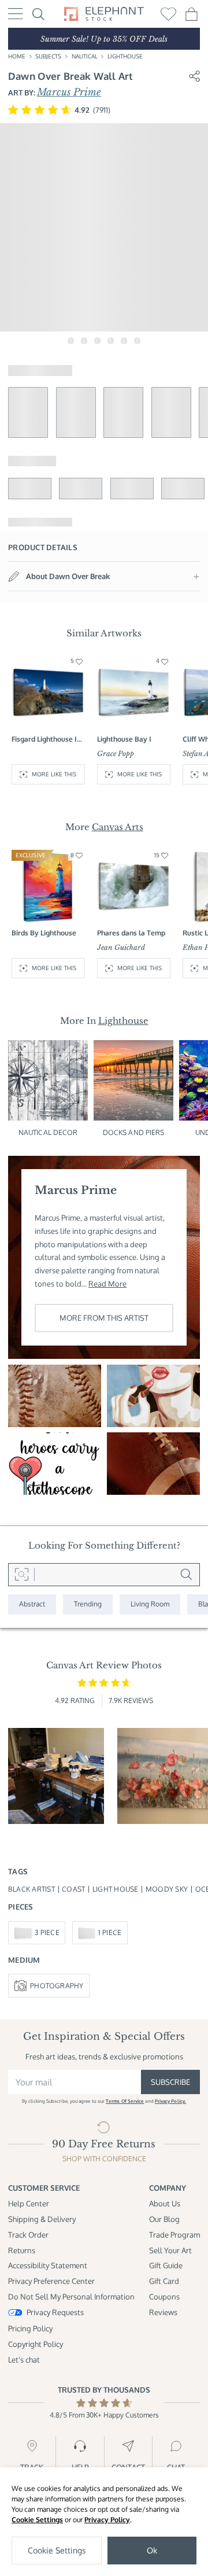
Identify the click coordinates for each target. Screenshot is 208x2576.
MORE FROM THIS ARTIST (104, 1318)
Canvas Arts (118, 827)
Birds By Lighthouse (44, 933)
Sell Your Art (170, 2250)
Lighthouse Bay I (124, 739)
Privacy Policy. (170, 2101)
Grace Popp (116, 754)
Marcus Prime (69, 92)
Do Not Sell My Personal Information (71, 2296)
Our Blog (164, 2219)
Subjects (48, 56)
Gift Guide (166, 2265)
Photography (57, 1986)
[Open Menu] (16, 14)
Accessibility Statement (48, 2265)
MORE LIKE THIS (54, 774)
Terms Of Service (125, 2101)
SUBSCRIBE (170, 2082)
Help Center (29, 2203)
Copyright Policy (36, 2344)
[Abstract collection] (32, 1604)
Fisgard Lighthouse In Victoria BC (46, 739)
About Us (165, 2203)
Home (17, 56)
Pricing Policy (30, 2328)
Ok (152, 2550)
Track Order (28, 2234)
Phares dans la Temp (131, 933)
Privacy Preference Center (51, 2281)
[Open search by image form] (21, 1575)
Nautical (85, 56)
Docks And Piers (134, 1132)
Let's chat (24, 2359)
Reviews (163, 2312)
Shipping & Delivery (42, 2219)
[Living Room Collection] (150, 1604)
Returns (22, 2250)
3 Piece (47, 1932)
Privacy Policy (107, 2520)
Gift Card (164, 2281)
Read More (107, 1283)
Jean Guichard (121, 948)
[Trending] (88, 1604)
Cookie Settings (37, 2520)
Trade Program (174, 2234)
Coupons (164, 2296)
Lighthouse (125, 56)
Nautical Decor (48, 1132)
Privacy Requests (55, 2312)
